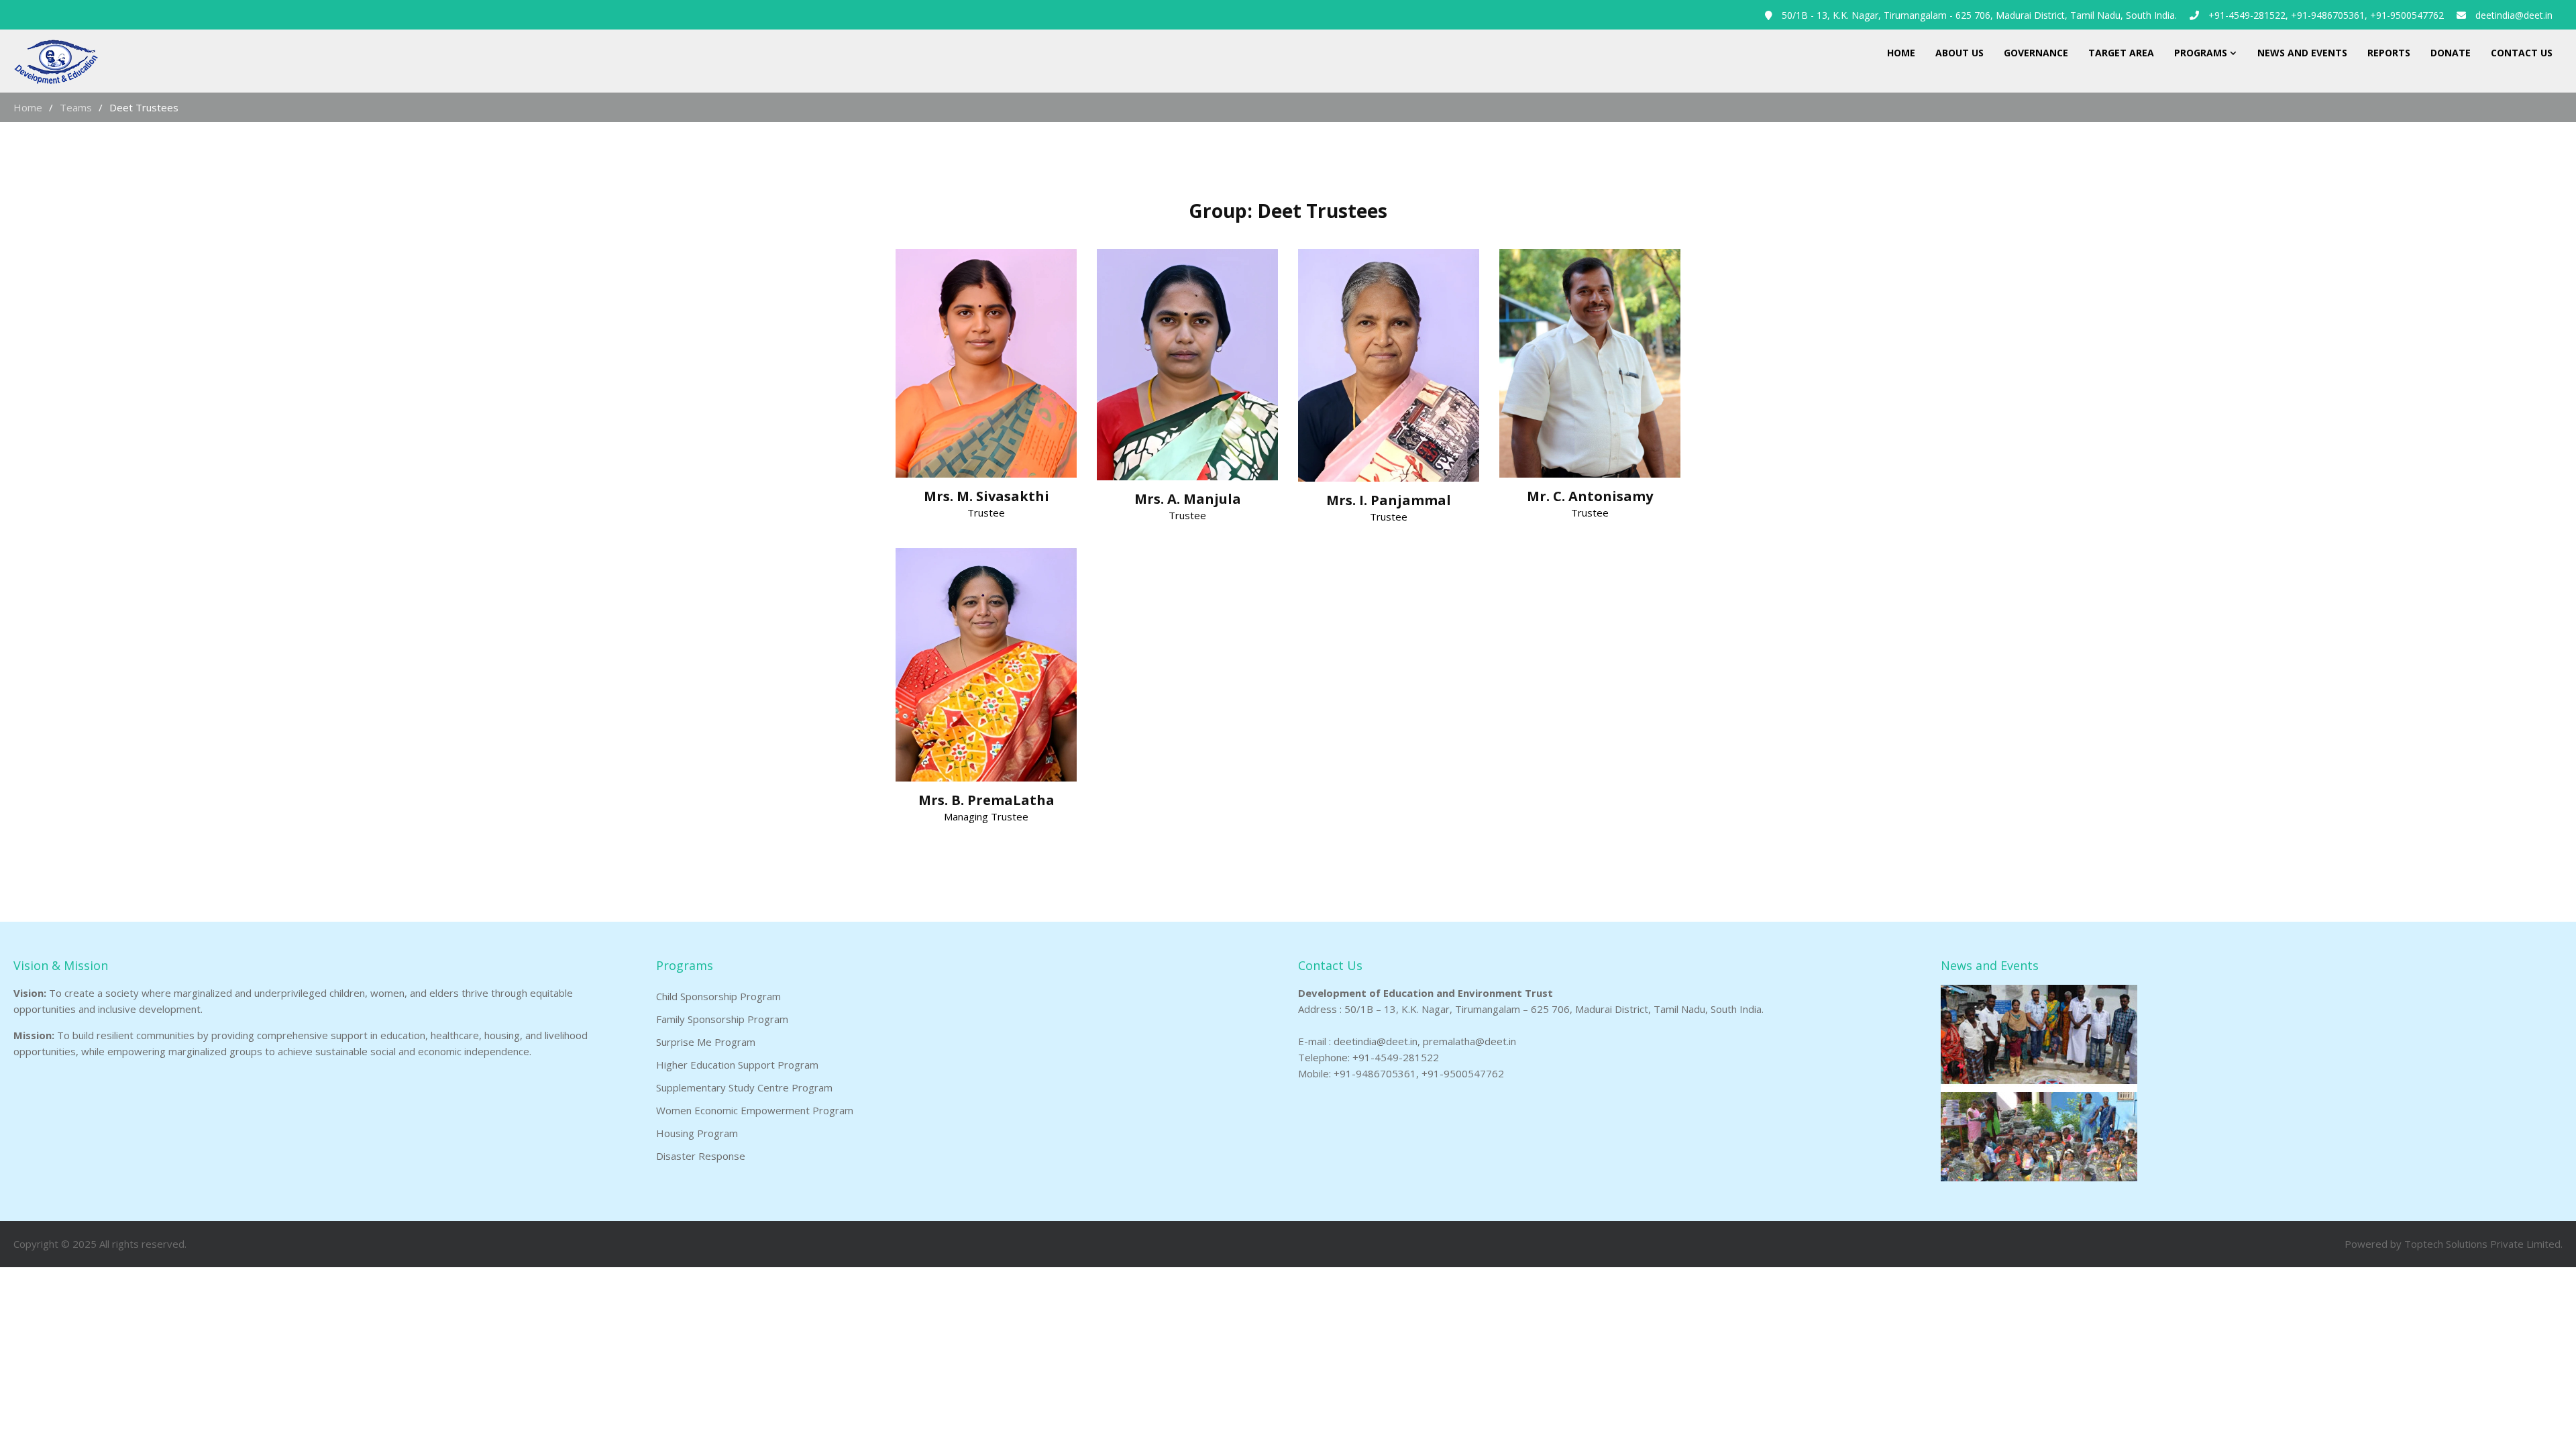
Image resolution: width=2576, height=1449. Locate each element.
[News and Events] (2039, 1177)
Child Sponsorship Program (718, 996)
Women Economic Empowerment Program (755, 1110)
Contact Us (2522, 53)
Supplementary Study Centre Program (744, 1087)
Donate (2451, 53)
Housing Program (697, 1133)
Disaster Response (701, 1156)
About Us (1960, 53)
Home (1901, 53)
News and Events (2302, 53)
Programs (2201, 53)
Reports (2389, 53)
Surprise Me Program (706, 1042)
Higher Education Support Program (737, 1065)
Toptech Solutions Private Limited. (2483, 1244)
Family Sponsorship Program (722, 1019)
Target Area (2121, 53)
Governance (2036, 53)
